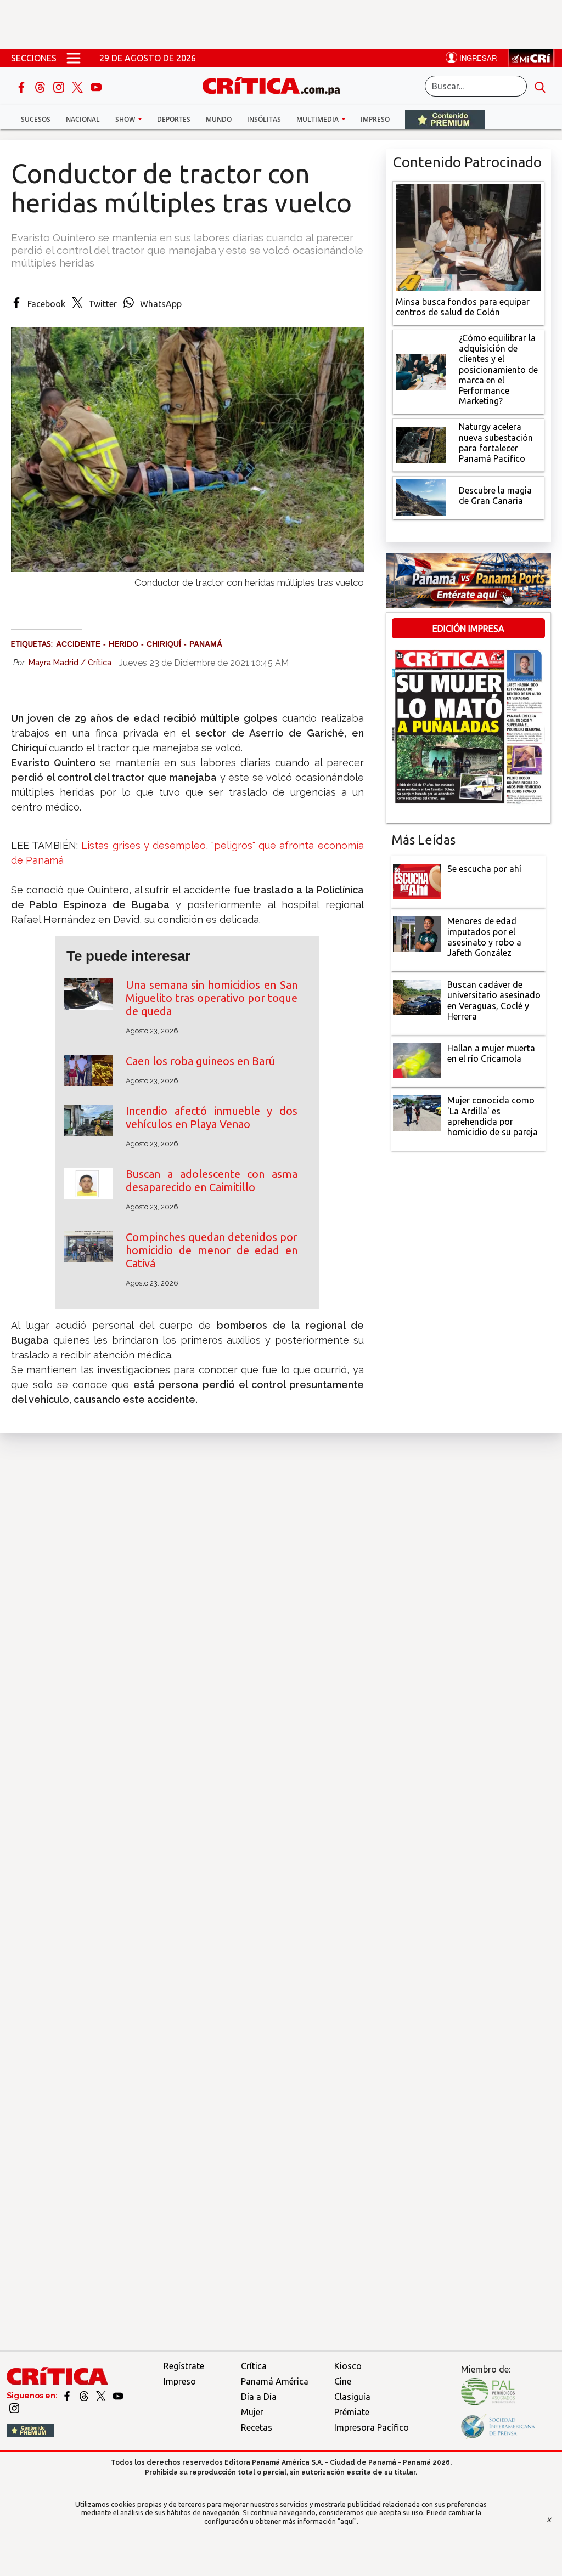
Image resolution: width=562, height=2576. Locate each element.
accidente (78, 644)
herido (123, 644)
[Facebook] (23, 86)
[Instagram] (60, 86)
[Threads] (41, 86)
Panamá (206, 644)
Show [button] (126, 119)
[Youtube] (96, 86)
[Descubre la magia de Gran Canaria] (421, 497)
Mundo (219, 119)
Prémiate (352, 2412)
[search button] (540, 86)
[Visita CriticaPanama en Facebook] (68, 2396)
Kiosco (348, 2366)
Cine (343, 2381)
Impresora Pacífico (372, 2427)
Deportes (174, 119)
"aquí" (347, 2521)
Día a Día (259, 2397)
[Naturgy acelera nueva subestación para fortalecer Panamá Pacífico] (421, 444)
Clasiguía (352, 2397)
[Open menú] (74, 58)
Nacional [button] (83, 119)
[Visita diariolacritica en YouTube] (118, 2396)
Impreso (375, 119)
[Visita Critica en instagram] (14, 2408)
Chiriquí (164, 644)
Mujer (252, 2412)
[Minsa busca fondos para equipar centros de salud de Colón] (468, 236)
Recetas (257, 2427)
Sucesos (36, 119)
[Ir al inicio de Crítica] (277, 85)
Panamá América (275, 2381)
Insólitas (264, 119)
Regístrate (184, 2366)
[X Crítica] (78, 86)
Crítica (254, 2366)
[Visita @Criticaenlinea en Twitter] (85, 2396)
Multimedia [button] (318, 119)
